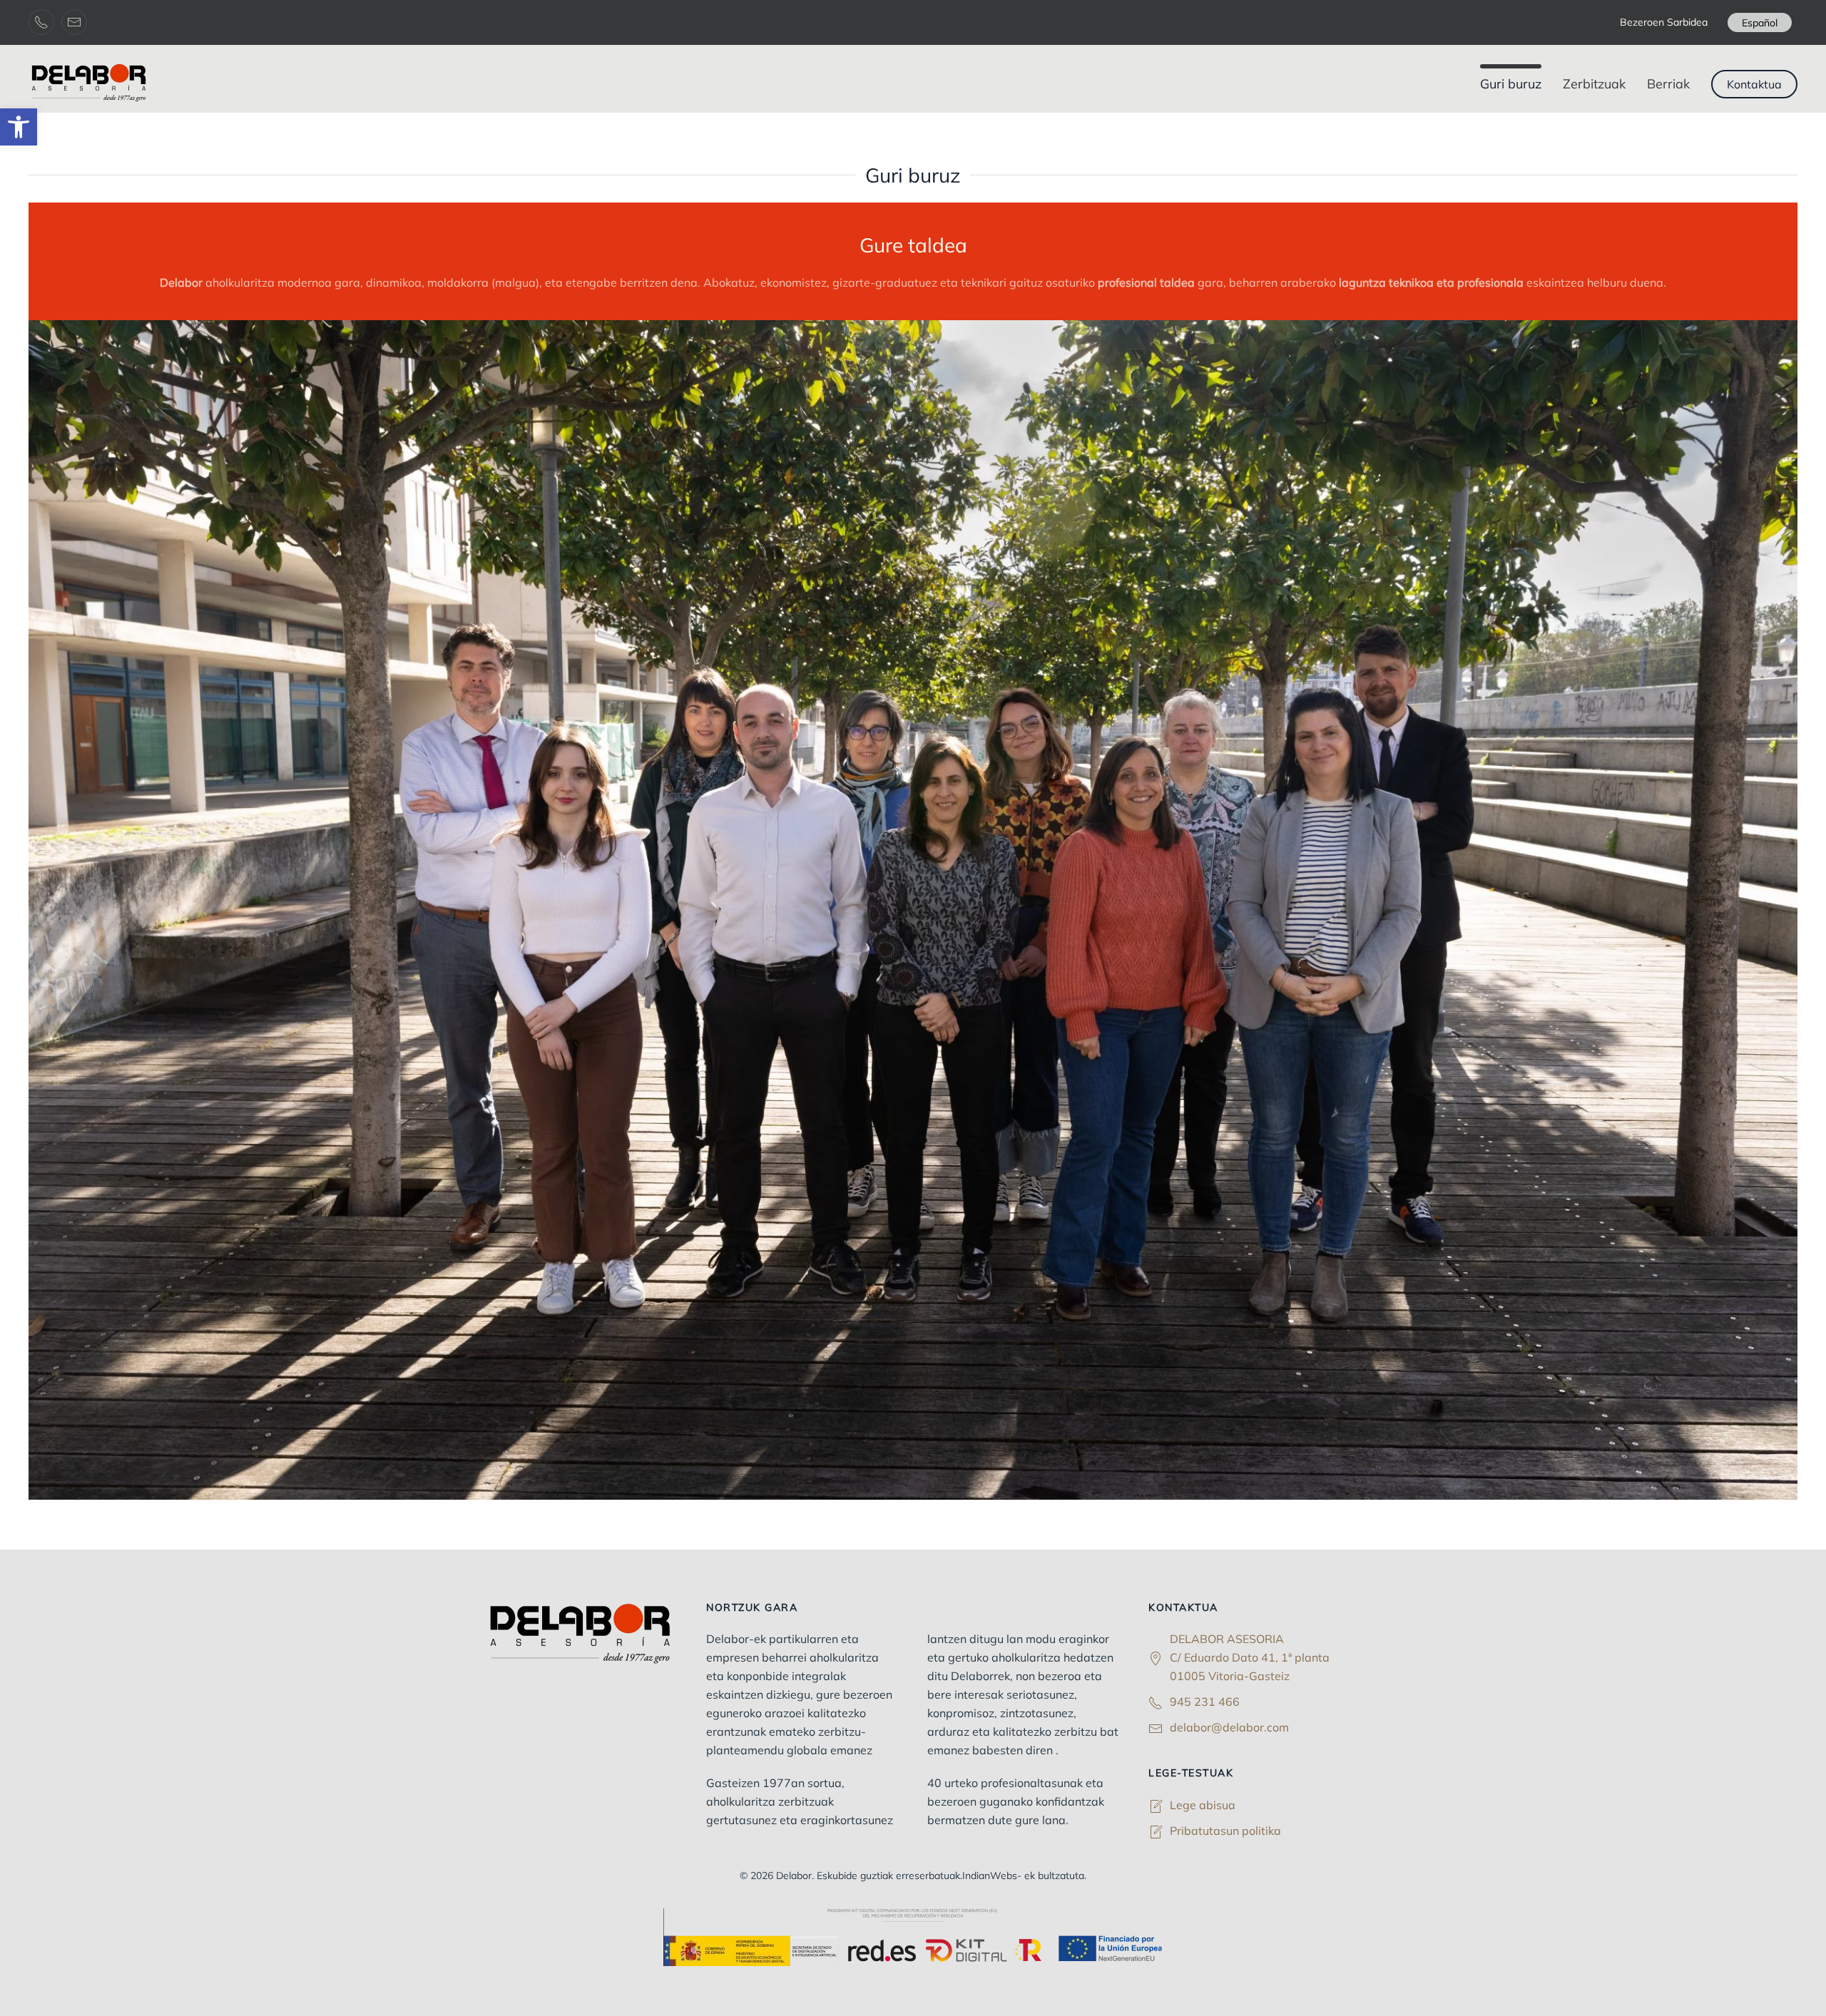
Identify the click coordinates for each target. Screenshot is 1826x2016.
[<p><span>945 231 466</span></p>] (1156, 1702)
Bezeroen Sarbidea (1664, 22)
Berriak (1668, 84)
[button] (19, 127)
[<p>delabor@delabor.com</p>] (1156, 1727)
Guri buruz (1511, 84)
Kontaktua (1754, 84)
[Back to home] (91, 84)
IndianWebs (990, 1876)
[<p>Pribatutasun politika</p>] (1156, 1831)
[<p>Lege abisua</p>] (1156, 1805)
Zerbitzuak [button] (1594, 84)
